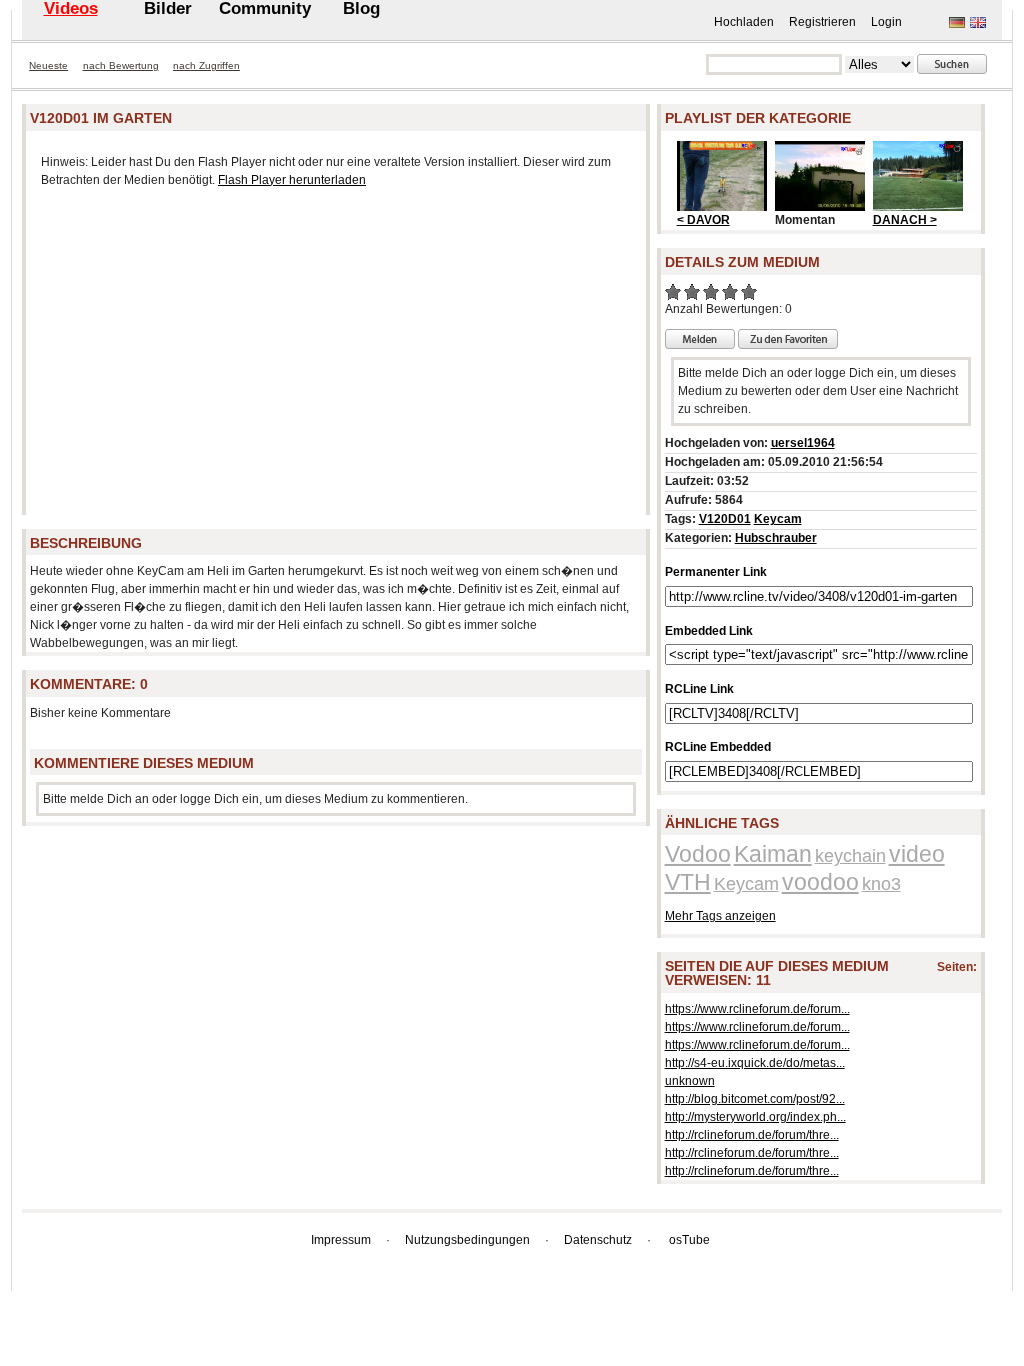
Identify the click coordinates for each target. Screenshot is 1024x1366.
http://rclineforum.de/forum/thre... (752, 1135)
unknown (690, 1081)
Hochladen (744, 22)
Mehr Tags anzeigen (720, 916)
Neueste (48, 65)
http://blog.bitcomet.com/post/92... (755, 1099)
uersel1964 (803, 443)
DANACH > (905, 220)
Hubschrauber (776, 538)
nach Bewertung (121, 65)
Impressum (341, 1240)
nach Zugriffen (206, 65)
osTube (689, 1240)
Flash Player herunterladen (292, 180)
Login (886, 22)
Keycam (778, 519)
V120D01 (725, 519)
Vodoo (698, 854)
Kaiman (773, 854)
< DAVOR (703, 220)
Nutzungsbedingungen (467, 1240)
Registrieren (822, 22)
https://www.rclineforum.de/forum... (757, 1009)
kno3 (881, 884)
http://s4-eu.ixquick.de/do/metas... (755, 1063)
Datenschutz (598, 1240)
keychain (850, 856)
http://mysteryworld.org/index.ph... (755, 1117)
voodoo (820, 882)
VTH (688, 882)
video (917, 854)
